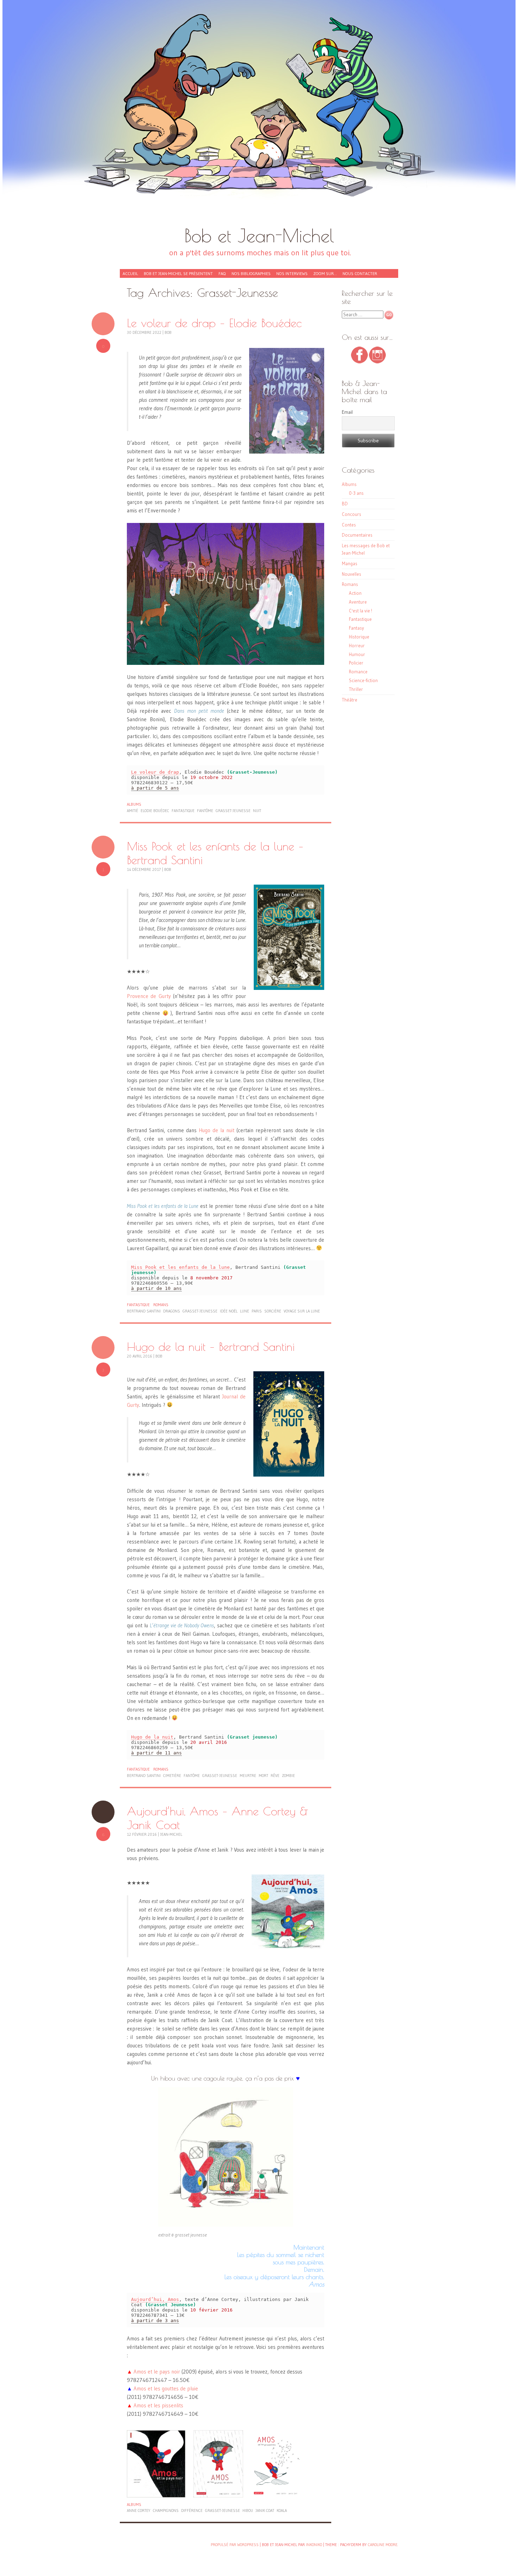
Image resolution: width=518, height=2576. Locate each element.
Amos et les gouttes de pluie (166, 2388)
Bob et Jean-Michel (259, 235)
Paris (257, 1311)
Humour (357, 654)
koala (282, 2510)
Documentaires (357, 535)
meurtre (248, 1776)
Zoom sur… (325, 273)
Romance (358, 672)
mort (263, 1776)
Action (355, 593)
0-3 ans (356, 493)
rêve (275, 1776)
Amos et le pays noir (157, 2372)
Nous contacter (360, 273)
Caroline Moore (383, 2545)
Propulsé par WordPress (235, 2545)
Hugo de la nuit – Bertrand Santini (211, 1346)
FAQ (222, 273)
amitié (132, 811)
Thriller (356, 689)
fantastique (183, 811)
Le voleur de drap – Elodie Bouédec (214, 323)
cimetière (172, 1776)
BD (345, 504)
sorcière (273, 1311)
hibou (248, 2510)
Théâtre (350, 700)
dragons (172, 1311)
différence (192, 2510)
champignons (166, 2510)
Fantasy (356, 628)
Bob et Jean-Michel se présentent (178, 273)
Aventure (358, 602)
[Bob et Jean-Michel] (259, 116)
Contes (349, 525)
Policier (356, 663)
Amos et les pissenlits (158, 2405)
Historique (359, 637)
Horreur (357, 645)
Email (347, 412)
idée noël (229, 1311)
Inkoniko (314, 2545)
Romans (161, 1305)
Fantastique (138, 1305)
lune (245, 1311)
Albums (134, 804)
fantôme (205, 811)
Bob (168, 332)
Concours (351, 514)
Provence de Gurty (149, 996)
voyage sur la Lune (302, 1311)
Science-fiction (363, 680)
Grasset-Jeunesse (233, 811)
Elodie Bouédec (155, 811)
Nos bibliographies (251, 273)
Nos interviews (292, 273)
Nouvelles (351, 574)
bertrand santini (144, 1311)
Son (103, 324)
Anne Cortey (139, 2510)
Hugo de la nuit (217, 1130)
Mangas (350, 563)
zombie (288, 1776)
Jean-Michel (171, 1834)
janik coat (265, 2510)
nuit (257, 811)
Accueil (130, 273)
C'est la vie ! (360, 611)
